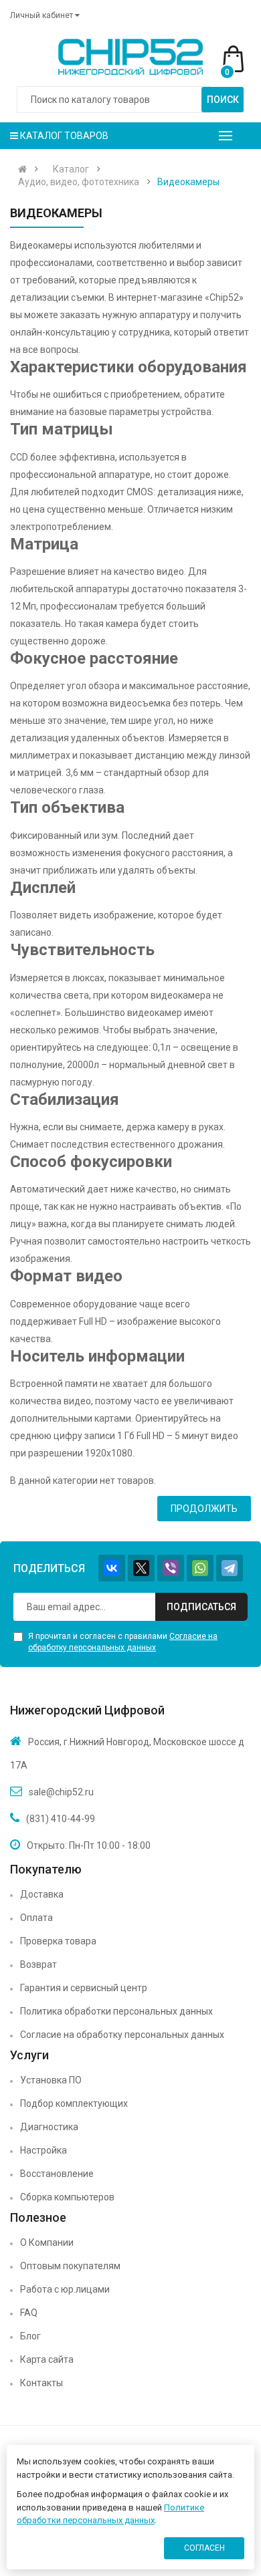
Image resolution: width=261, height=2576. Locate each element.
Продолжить (204, 1509)
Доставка (42, 1894)
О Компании (47, 2242)
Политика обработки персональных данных (116, 2011)
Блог (30, 2336)
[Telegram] (230, 1568)
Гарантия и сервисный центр (84, 1988)
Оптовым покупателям (70, 2266)
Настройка (43, 2150)
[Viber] (171, 1568)
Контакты (41, 2383)
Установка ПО (51, 2080)
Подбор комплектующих (74, 2103)
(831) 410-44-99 (61, 1819)
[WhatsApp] (200, 1568)
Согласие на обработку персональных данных (122, 2035)
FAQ (29, 2313)
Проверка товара (58, 1941)
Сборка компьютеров (67, 2197)
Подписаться (201, 1607)
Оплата (36, 1918)
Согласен (204, 2548)
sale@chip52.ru (61, 1792)
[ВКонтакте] (112, 1568)
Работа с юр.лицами (65, 2289)
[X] (141, 1568)
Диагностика (49, 2127)
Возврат (38, 1964)
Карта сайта (47, 2359)
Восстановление (57, 2174)
